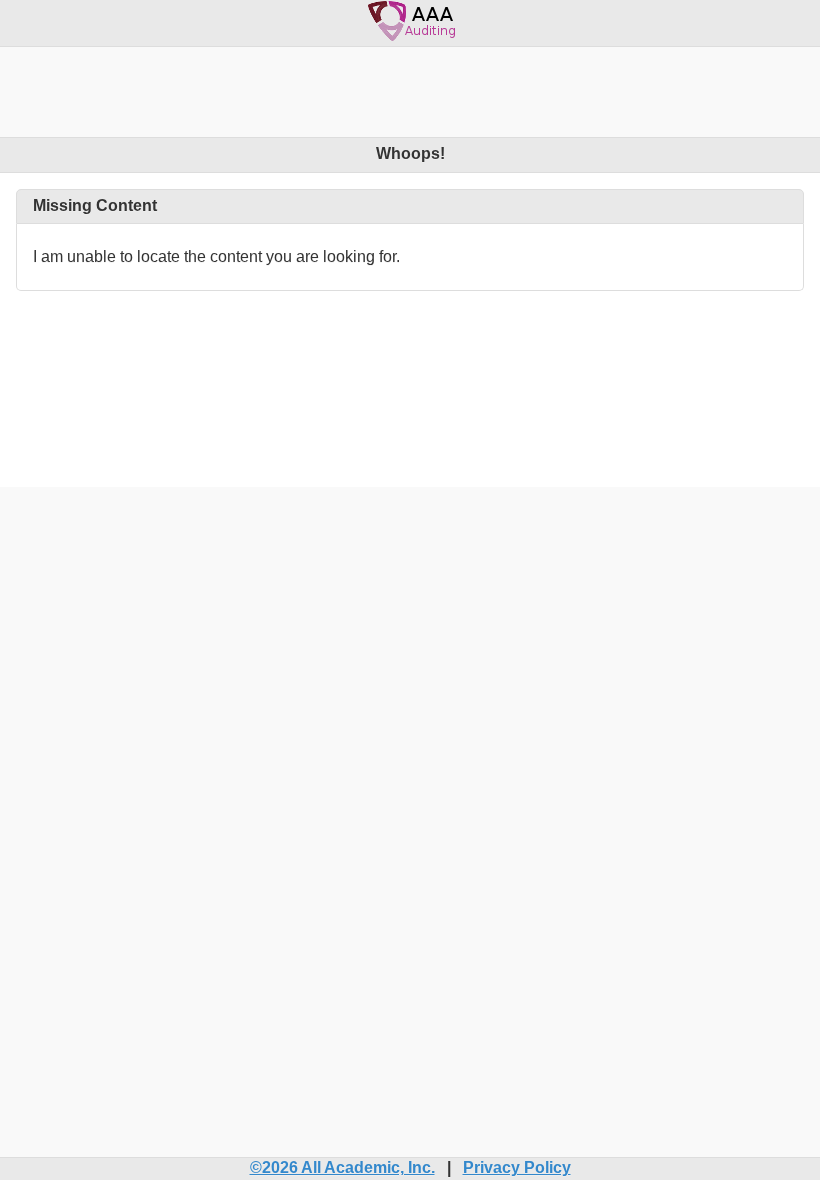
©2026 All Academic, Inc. (342, 1167)
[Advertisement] (410, 92)
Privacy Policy (517, 1167)
